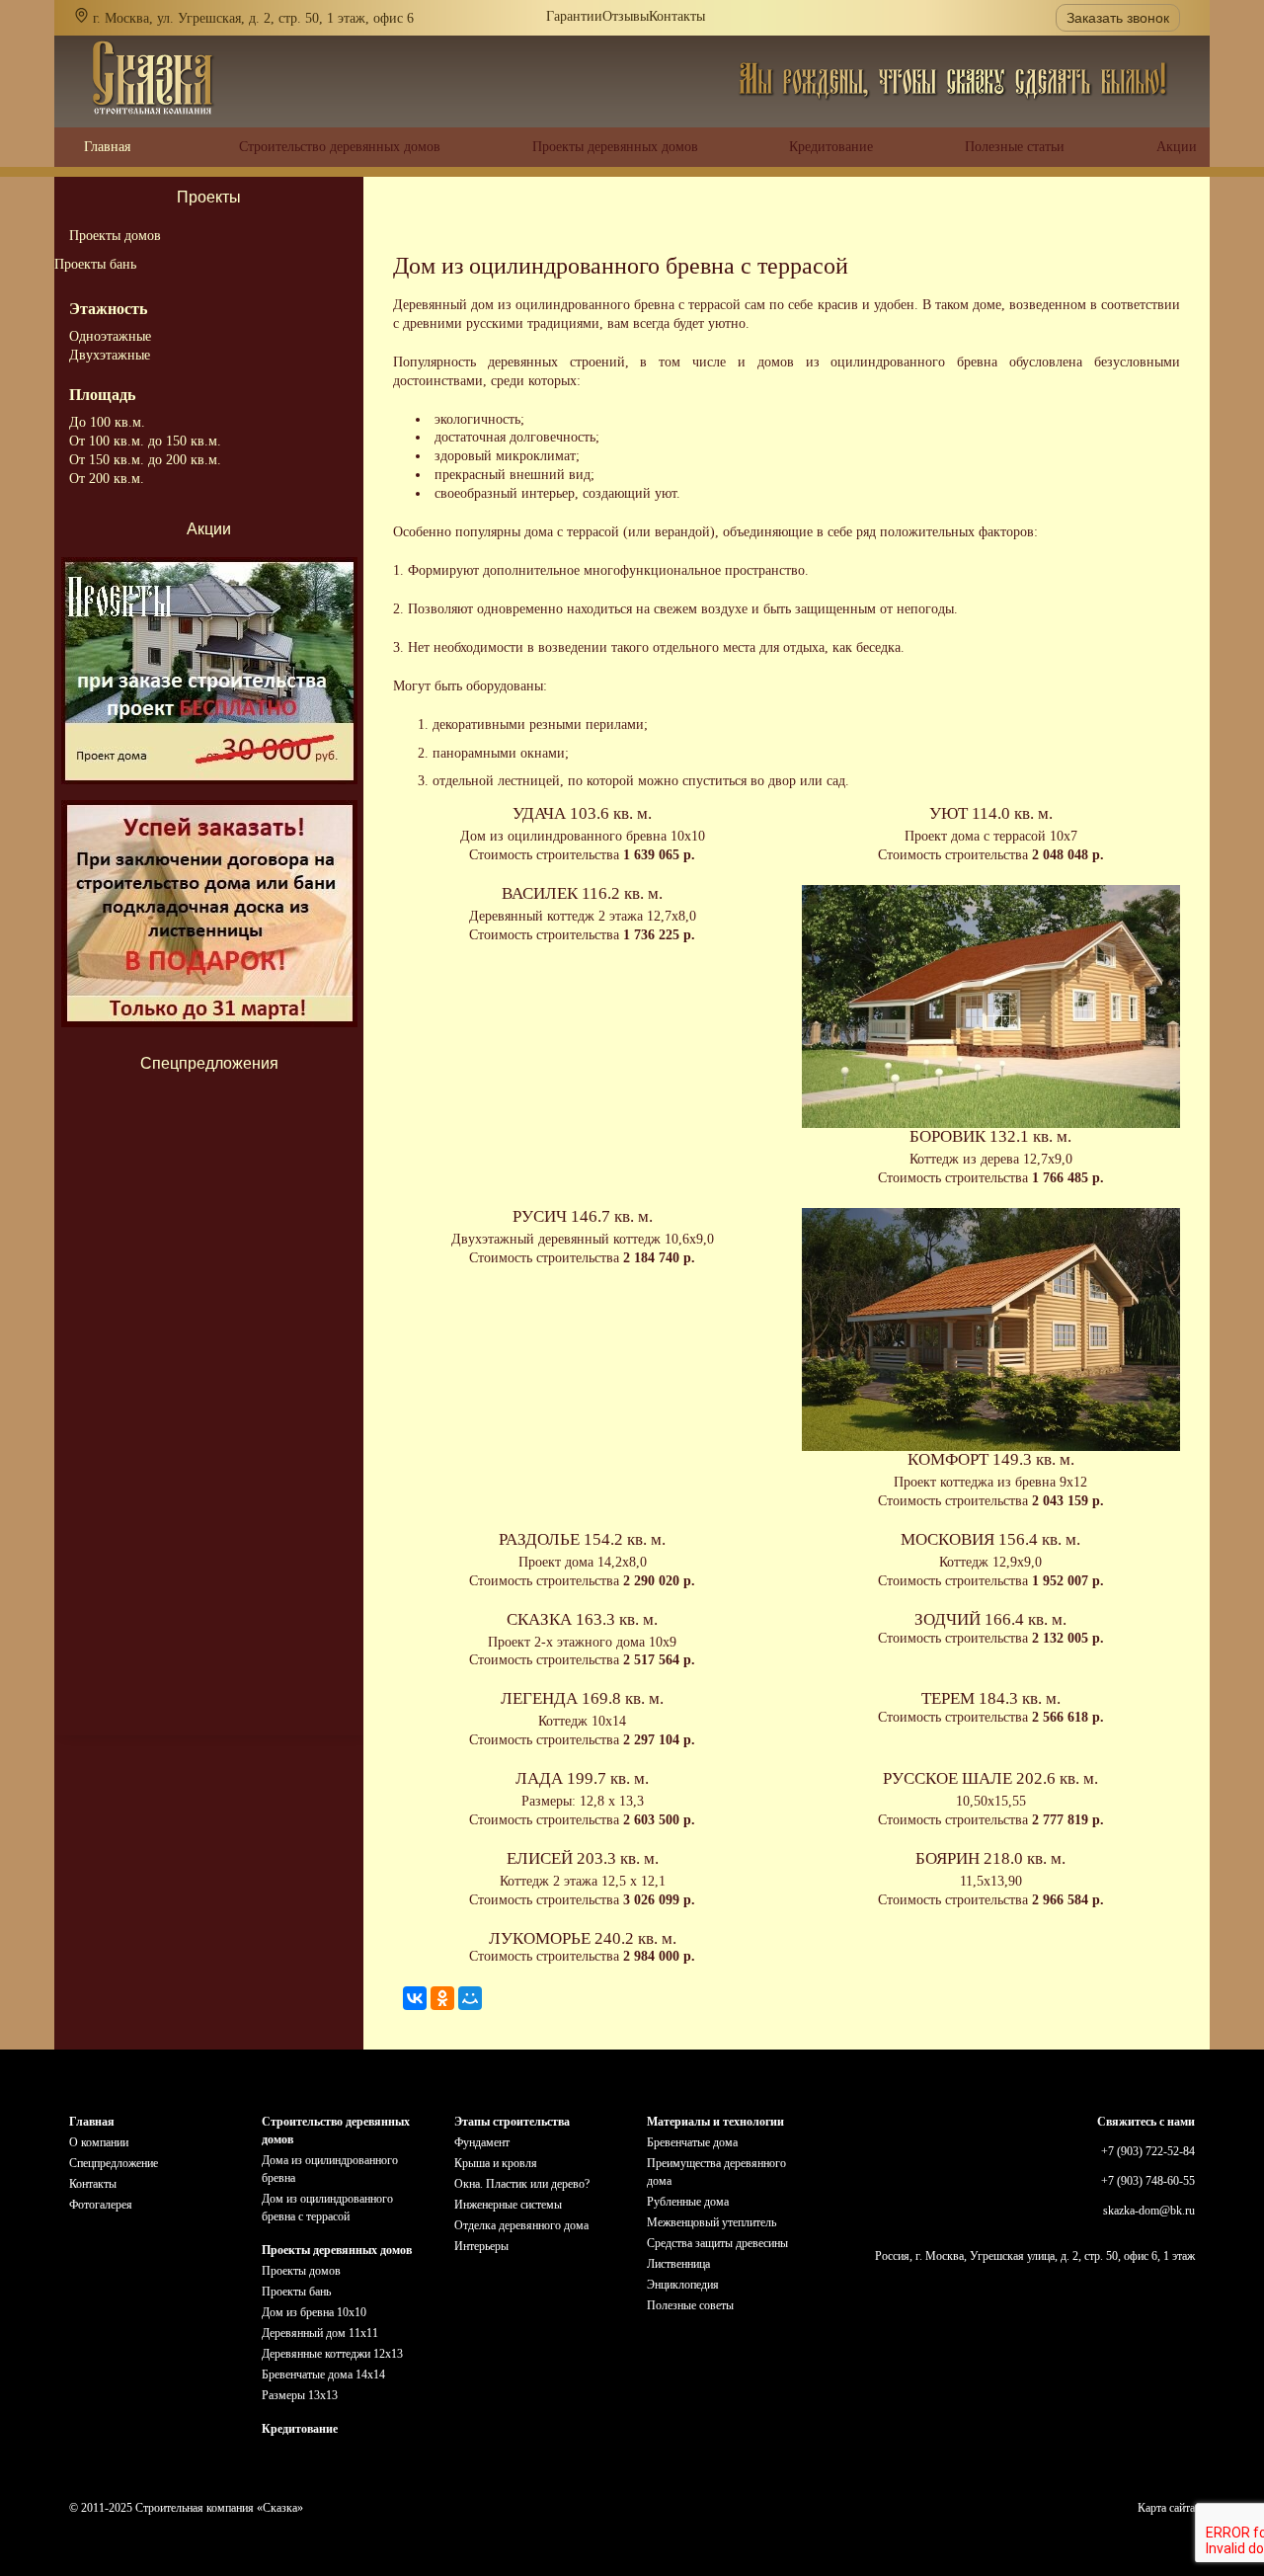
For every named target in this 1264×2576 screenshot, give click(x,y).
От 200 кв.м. (107, 479)
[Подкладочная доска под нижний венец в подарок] (209, 914)
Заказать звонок (1118, 18)
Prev (209, 1109)
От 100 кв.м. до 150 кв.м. (145, 441)
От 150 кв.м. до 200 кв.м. (145, 460)
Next (209, 1670)
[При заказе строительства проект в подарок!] (209, 671)
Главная (92, 2122)
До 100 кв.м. (107, 422)
